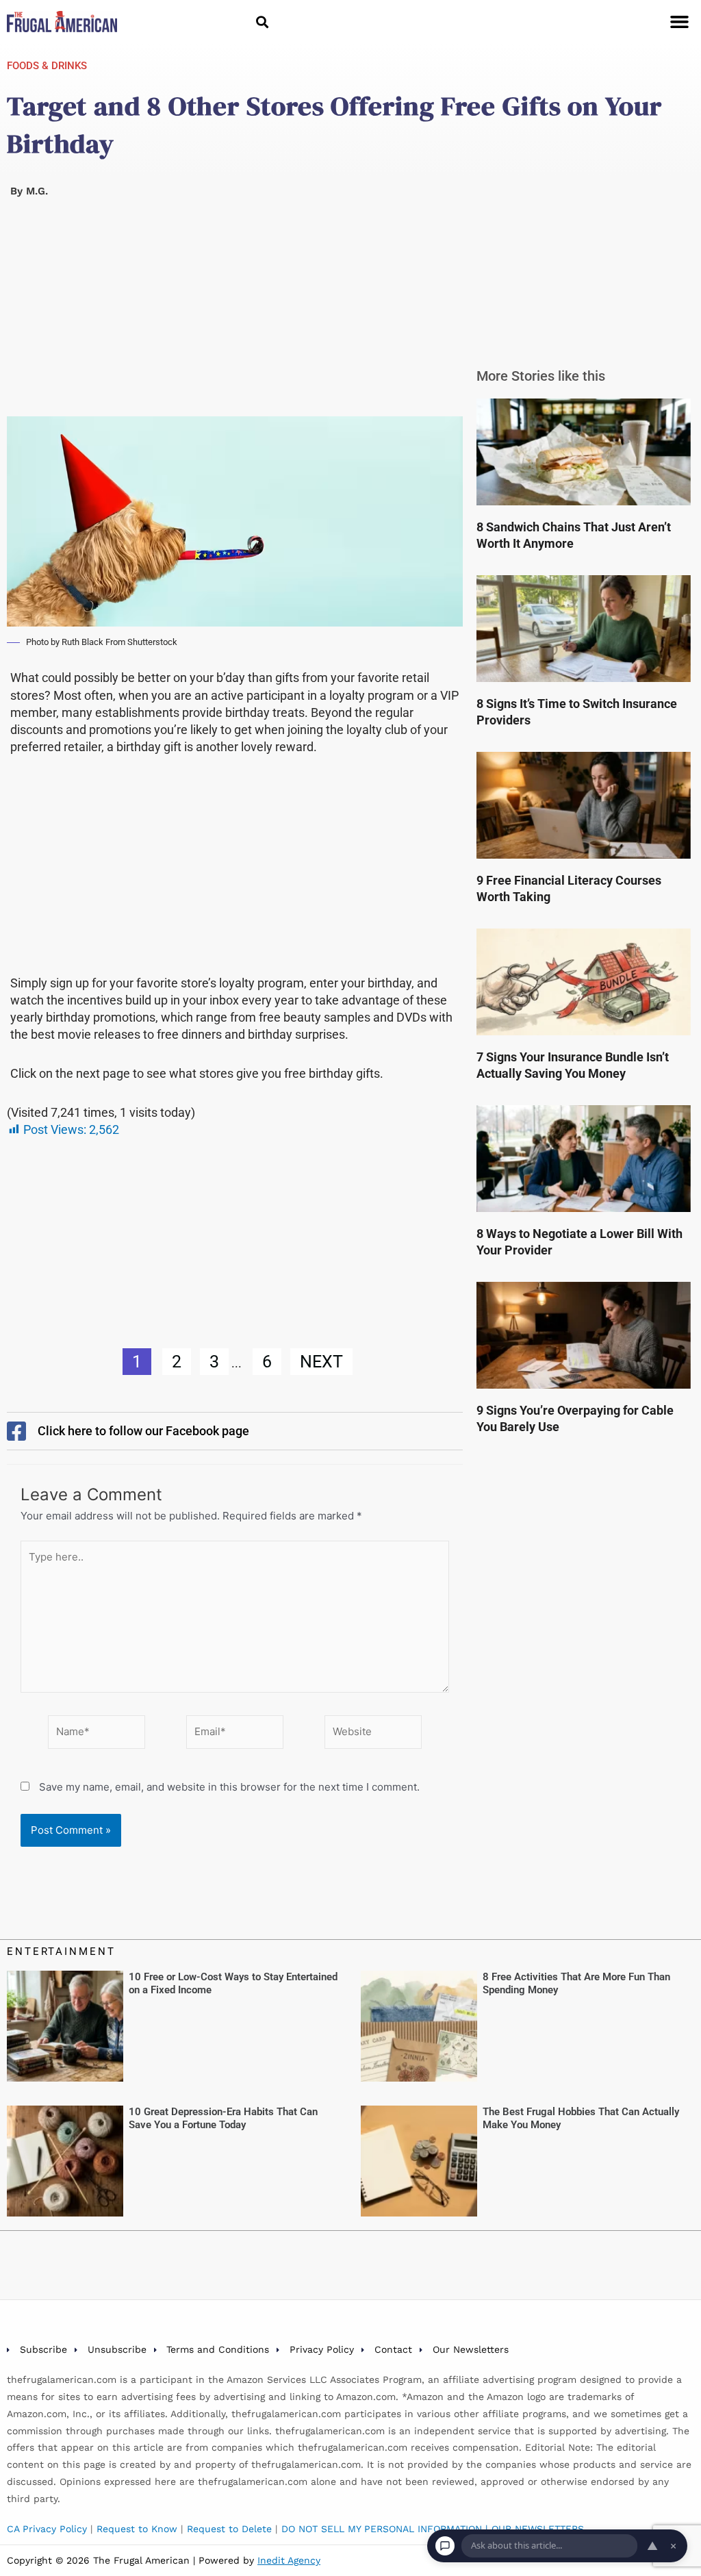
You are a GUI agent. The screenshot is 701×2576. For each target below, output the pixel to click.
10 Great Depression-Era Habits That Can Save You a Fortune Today (223, 2119)
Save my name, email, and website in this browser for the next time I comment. (229, 1787)
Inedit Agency (289, 2560)
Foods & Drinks (47, 66)
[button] (263, 22)
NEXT (321, 1362)
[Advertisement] (235, 315)
